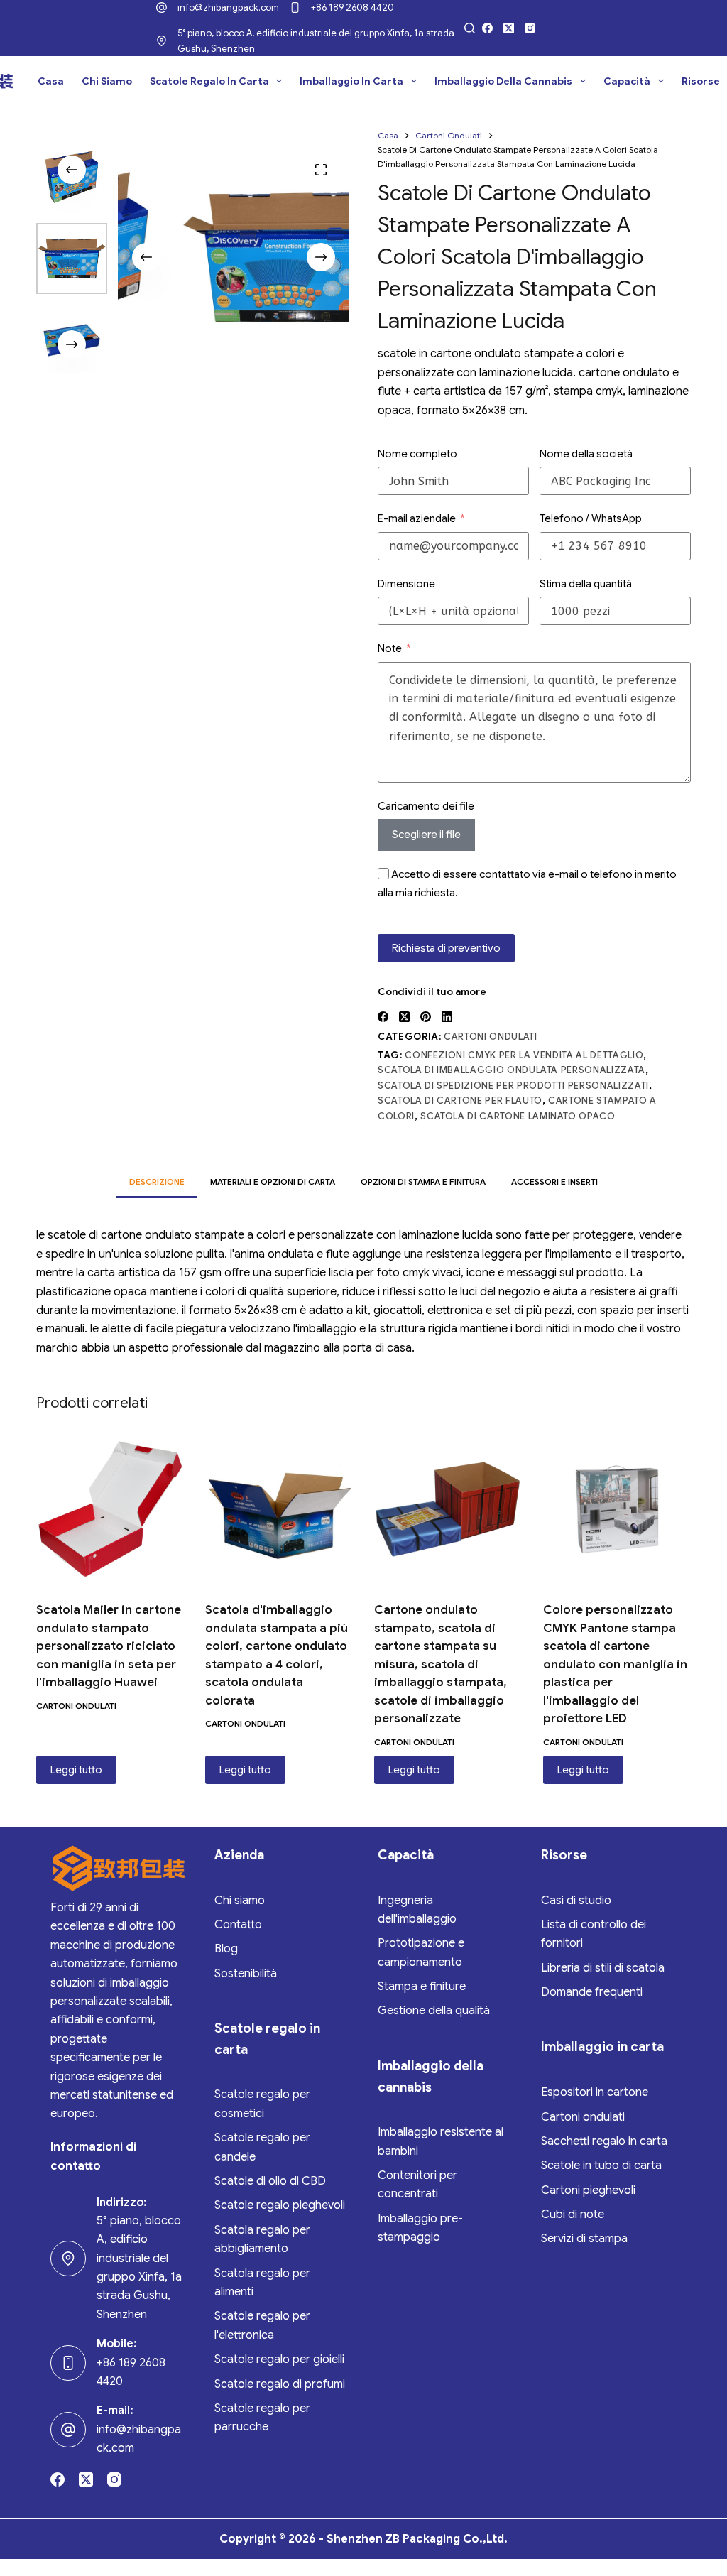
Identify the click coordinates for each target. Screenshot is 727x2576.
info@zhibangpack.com (228, 7)
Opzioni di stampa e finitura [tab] (423, 1181)
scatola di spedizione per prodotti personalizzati (513, 1086)
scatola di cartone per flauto (460, 1100)
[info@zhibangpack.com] (162, 7)
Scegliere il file (426, 835)
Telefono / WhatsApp (591, 518)
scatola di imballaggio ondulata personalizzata (512, 1070)
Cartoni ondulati (490, 1037)
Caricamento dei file (426, 806)
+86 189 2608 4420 (352, 7)
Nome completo (417, 454)
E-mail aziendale (417, 518)
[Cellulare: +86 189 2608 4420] (68, 2363)
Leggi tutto (76, 1770)
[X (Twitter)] (509, 28)
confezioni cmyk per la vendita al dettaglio (524, 1055)
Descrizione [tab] (157, 1181)
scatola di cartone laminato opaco (518, 1116)
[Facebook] (487, 28)
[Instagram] (530, 28)
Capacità (627, 81)
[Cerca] (470, 28)
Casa (51, 81)
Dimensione (406, 584)
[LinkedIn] (447, 1017)
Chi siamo (107, 81)
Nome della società (586, 454)
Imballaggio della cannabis (503, 81)
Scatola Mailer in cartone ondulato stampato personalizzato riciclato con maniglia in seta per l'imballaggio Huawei (109, 1646)
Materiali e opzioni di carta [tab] (273, 1181)
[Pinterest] (426, 1017)
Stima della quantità (586, 584)
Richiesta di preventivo (446, 948)
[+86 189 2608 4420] (295, 7)
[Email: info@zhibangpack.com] (68, 2430)
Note (390, 648)
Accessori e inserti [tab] (554, 1181)
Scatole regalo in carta (209, 81)
